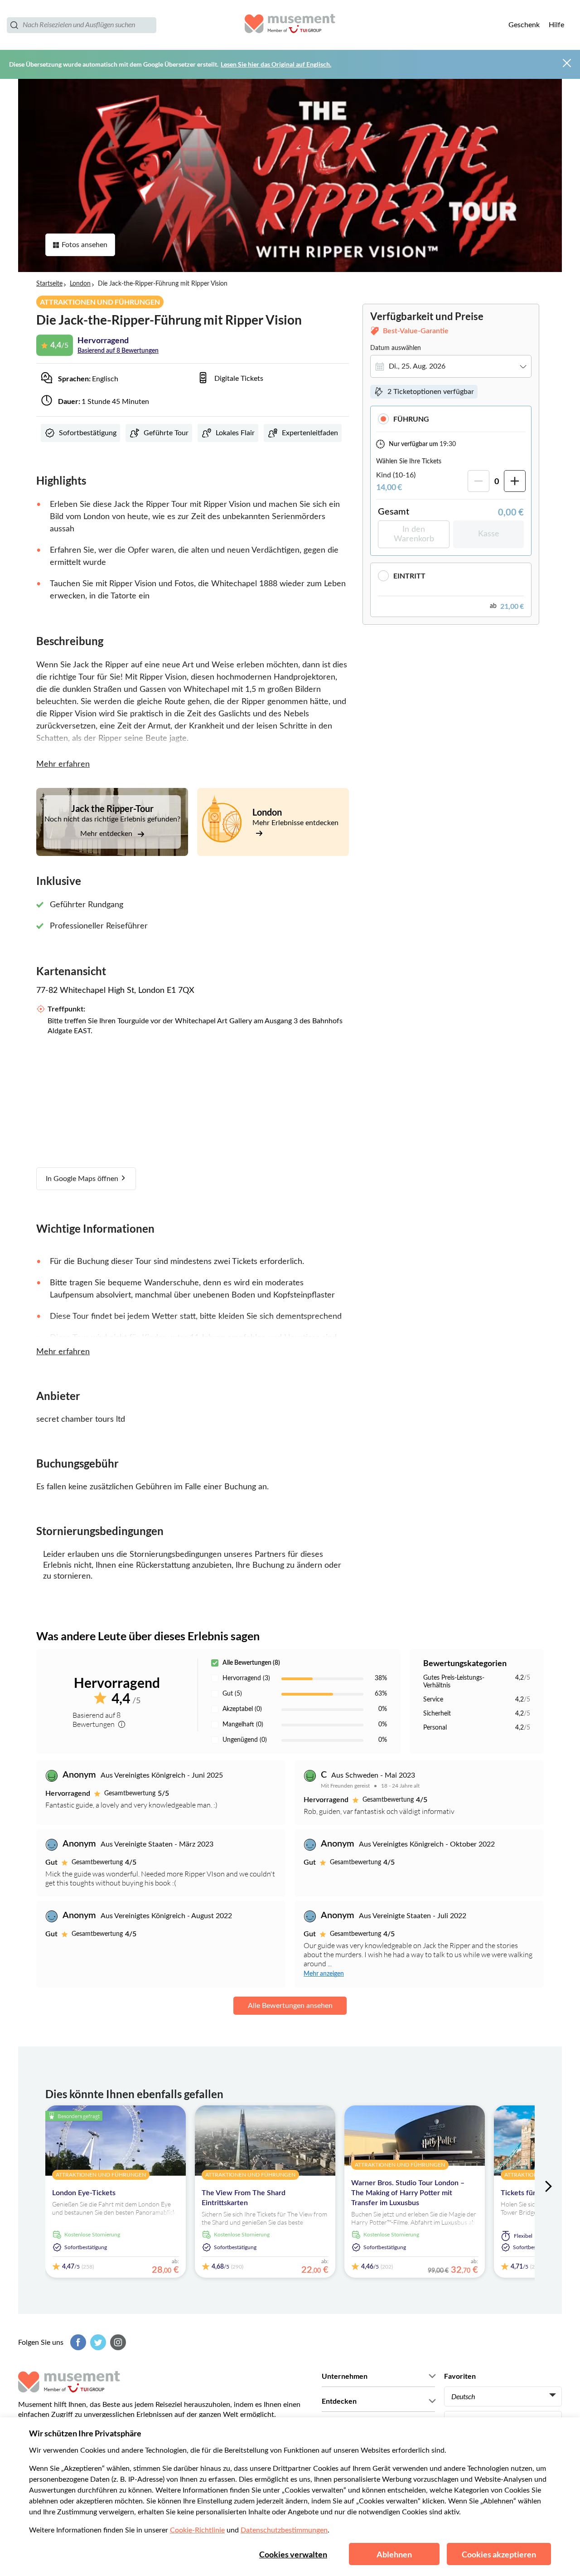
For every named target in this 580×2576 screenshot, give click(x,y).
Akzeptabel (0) (242, 1709)
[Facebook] (77, 2342)
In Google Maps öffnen (83, 1179)
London (80, 284)
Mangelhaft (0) (243, 1725)
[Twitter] (97, 2342)
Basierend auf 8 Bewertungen (118, 351)
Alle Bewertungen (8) (251, 1663)
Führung (411, 419)
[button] (451, 419)
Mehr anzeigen (324, 1974)
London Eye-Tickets (84, 2193)
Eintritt (409, 576)
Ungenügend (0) (245, 1740)
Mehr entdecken (107, 834)
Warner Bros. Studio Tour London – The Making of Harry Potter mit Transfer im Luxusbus (408, 2193)
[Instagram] (117, 2342)
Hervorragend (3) (246, 1678)
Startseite (49, 284)
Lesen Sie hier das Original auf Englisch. (276, 64)
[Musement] (290, 25)
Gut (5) (232, 1694)
